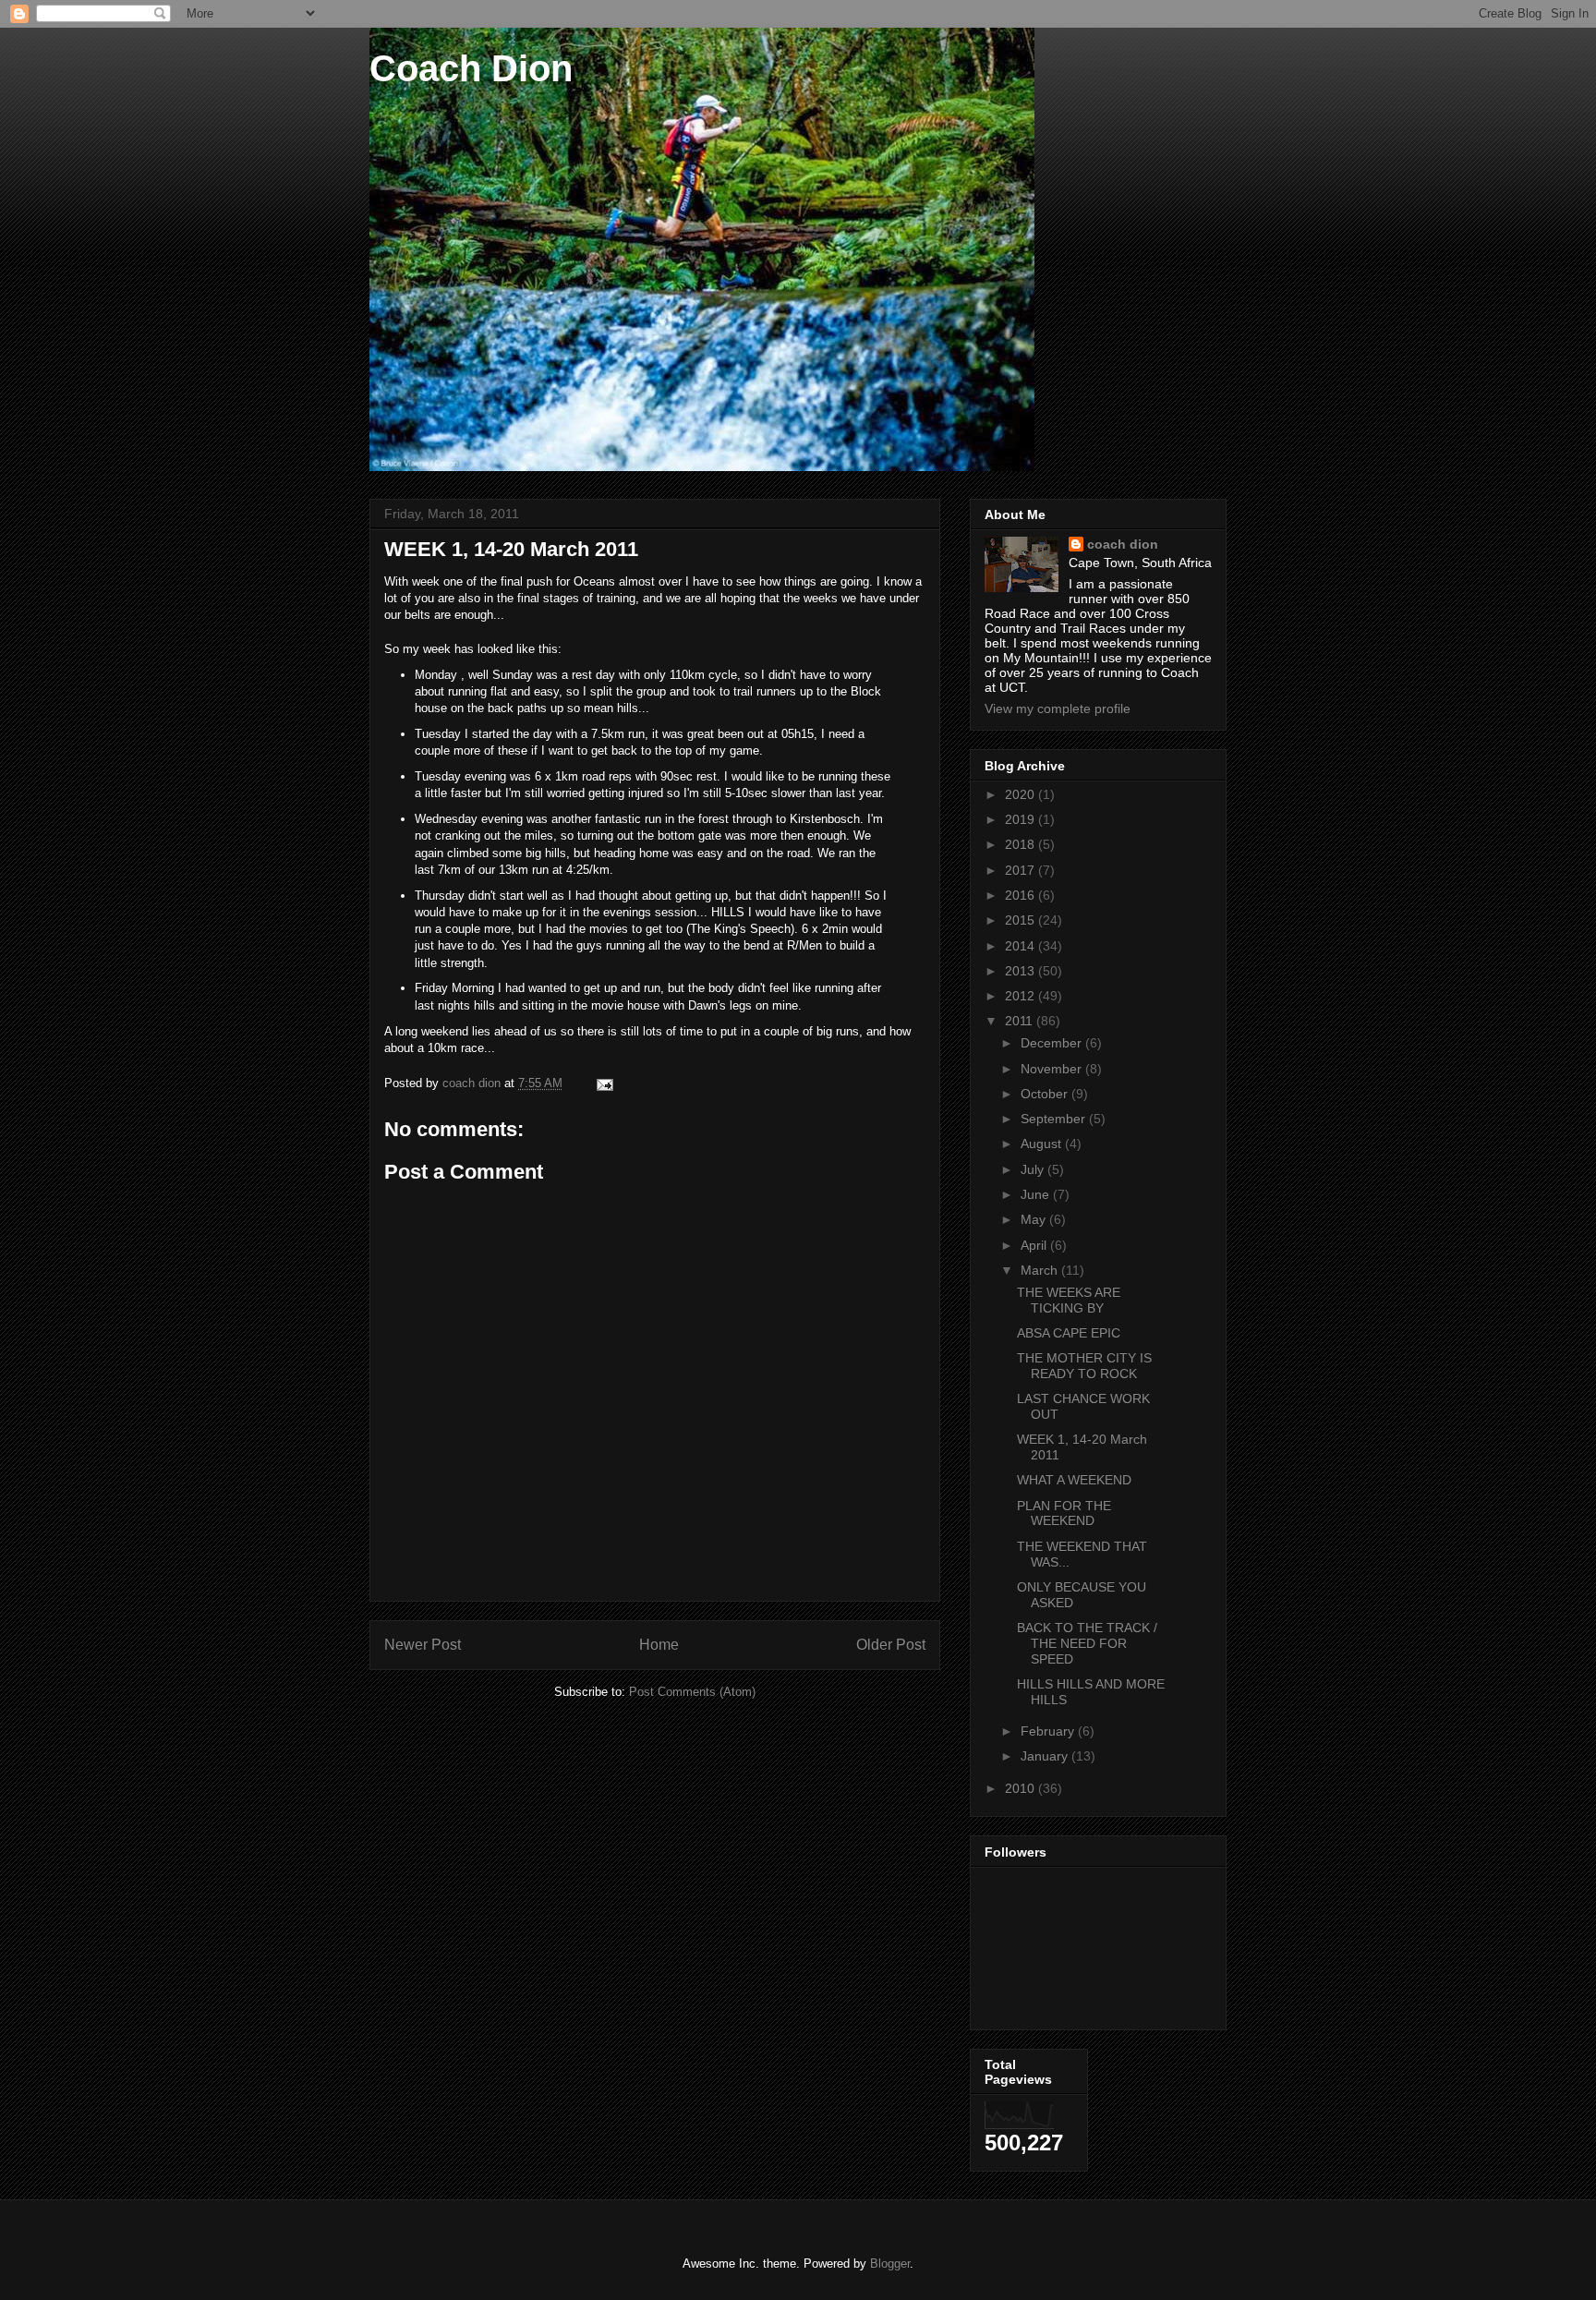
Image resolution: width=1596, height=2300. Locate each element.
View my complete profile (1058, 708)
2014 (1022, 946)
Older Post (891, 1645)
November (1053, 1069)
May (1035, 1219)
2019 (1022, 819)
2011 (1021, 1021)
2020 (1022, 794)
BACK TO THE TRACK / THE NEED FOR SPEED (1087, 1643)
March (1041, 1270)
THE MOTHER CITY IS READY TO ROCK (1084, 1366)
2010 (1022, 1788)
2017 (1022, 870)
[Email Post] (604, 1083)
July (1034, 1169)
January (1046, 1756)
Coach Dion (471, 68)
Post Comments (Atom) (692, 1692)
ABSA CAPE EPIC (1069, 1333)
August (1043, 1144)
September (1055, 1119)
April (1035, 1245)
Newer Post (423, 1645)
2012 (1022, 996)
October (1046, 1094)
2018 (1022, 844)
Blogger (890, 2264)
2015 (1022, 920)
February (1049, 1731)
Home (659, 1645)
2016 (1022, 895)
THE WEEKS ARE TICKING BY (1069, 1300)
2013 (1022, 971)
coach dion (1123, 544)
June (1037, 1194)
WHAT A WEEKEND (1074, 1480)
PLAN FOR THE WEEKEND (1064, 1513)
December (1053, 1043)
